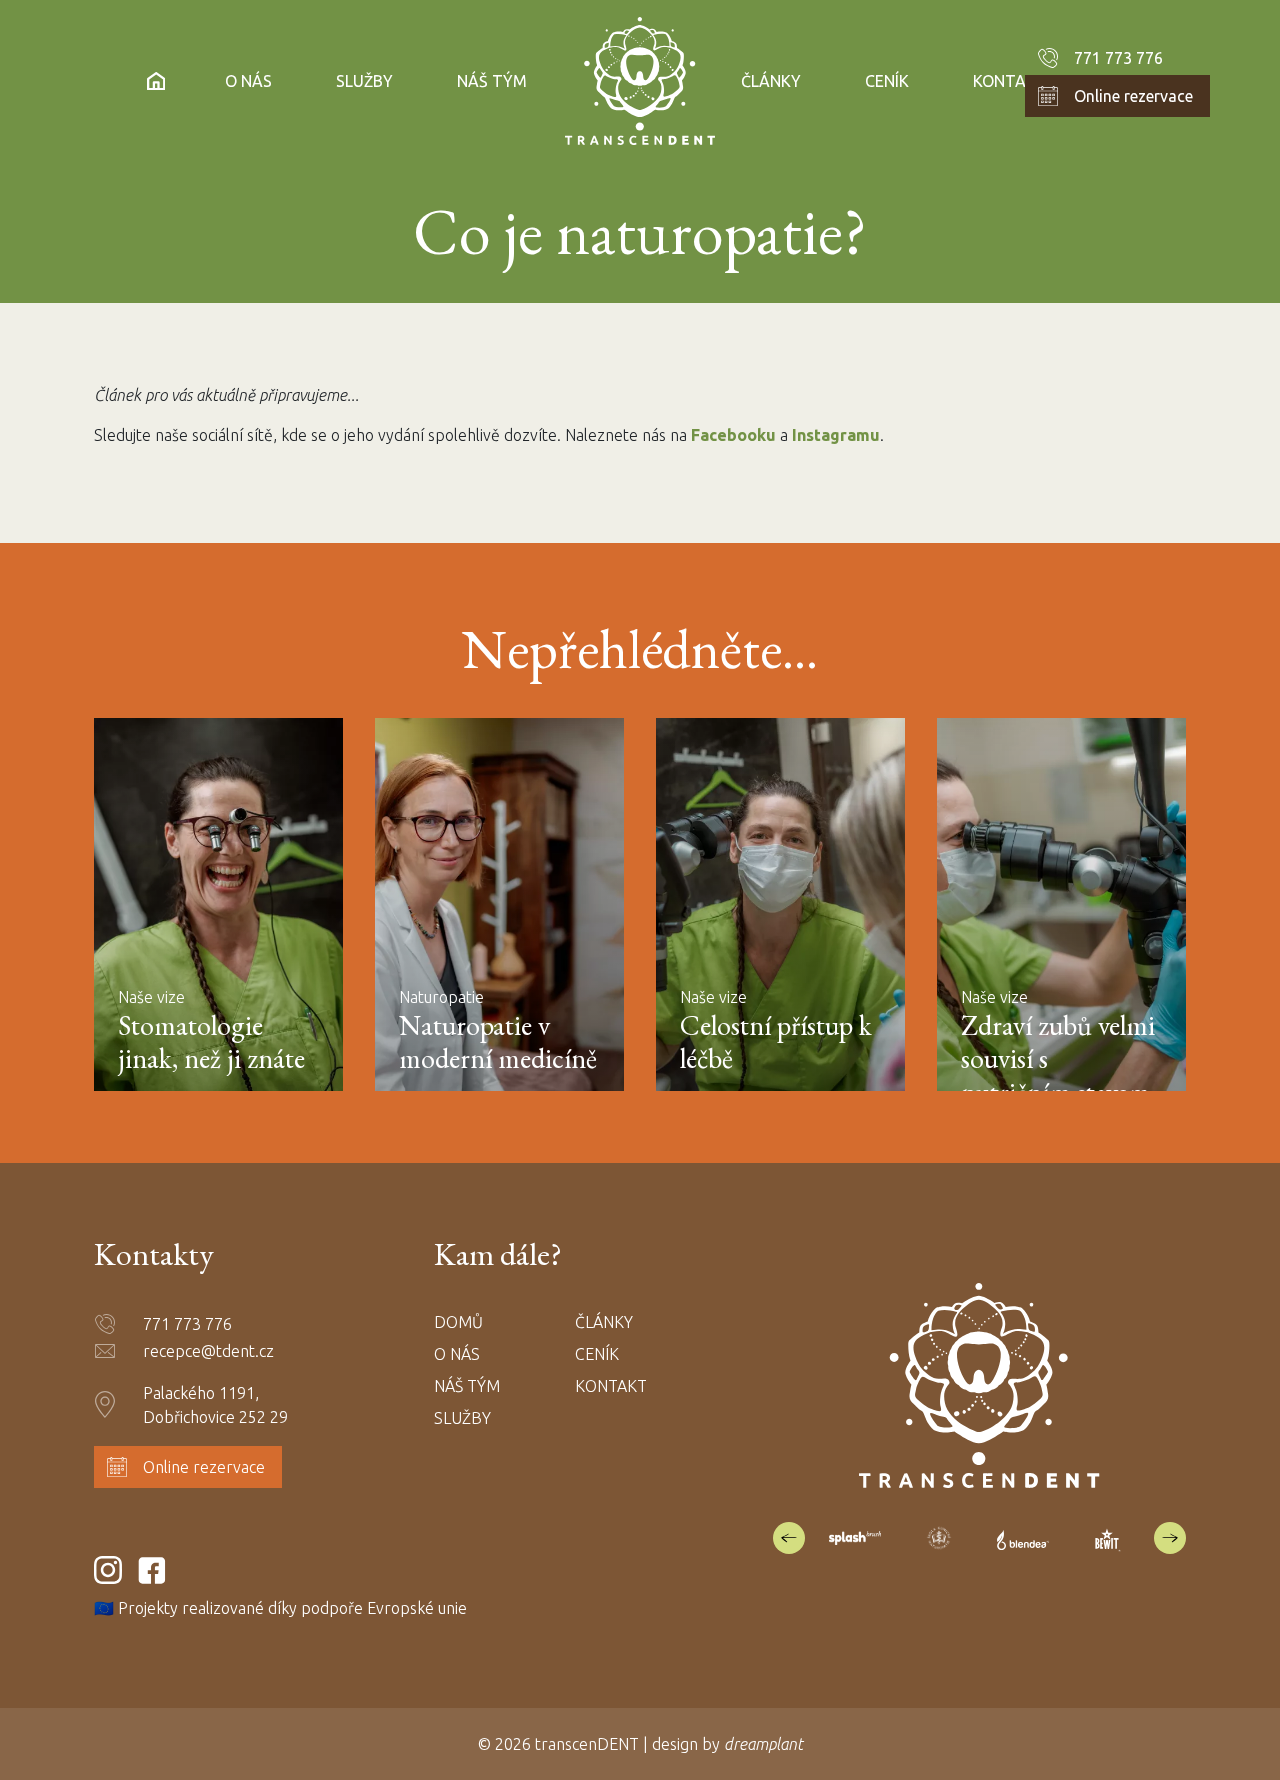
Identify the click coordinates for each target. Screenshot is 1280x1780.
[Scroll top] (1224, 1724)
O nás (248, 81)
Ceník (887, 81)
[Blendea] (1023, 1538)
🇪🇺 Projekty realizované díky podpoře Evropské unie (282, 1608)
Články (771, 81)
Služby (364, 81)
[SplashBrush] (855, 1537)
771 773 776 (1118, 58)
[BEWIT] (1107, 1538)
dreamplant (763, 1744)
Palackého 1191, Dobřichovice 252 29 (215, 1405)
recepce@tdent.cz (208, 1351)
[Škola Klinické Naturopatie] (939, 1538)
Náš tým (492, 81)
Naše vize (151, 997)
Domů (458, 1322)
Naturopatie (441, 997)
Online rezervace (1133, 96)
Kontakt (1010, 81)
